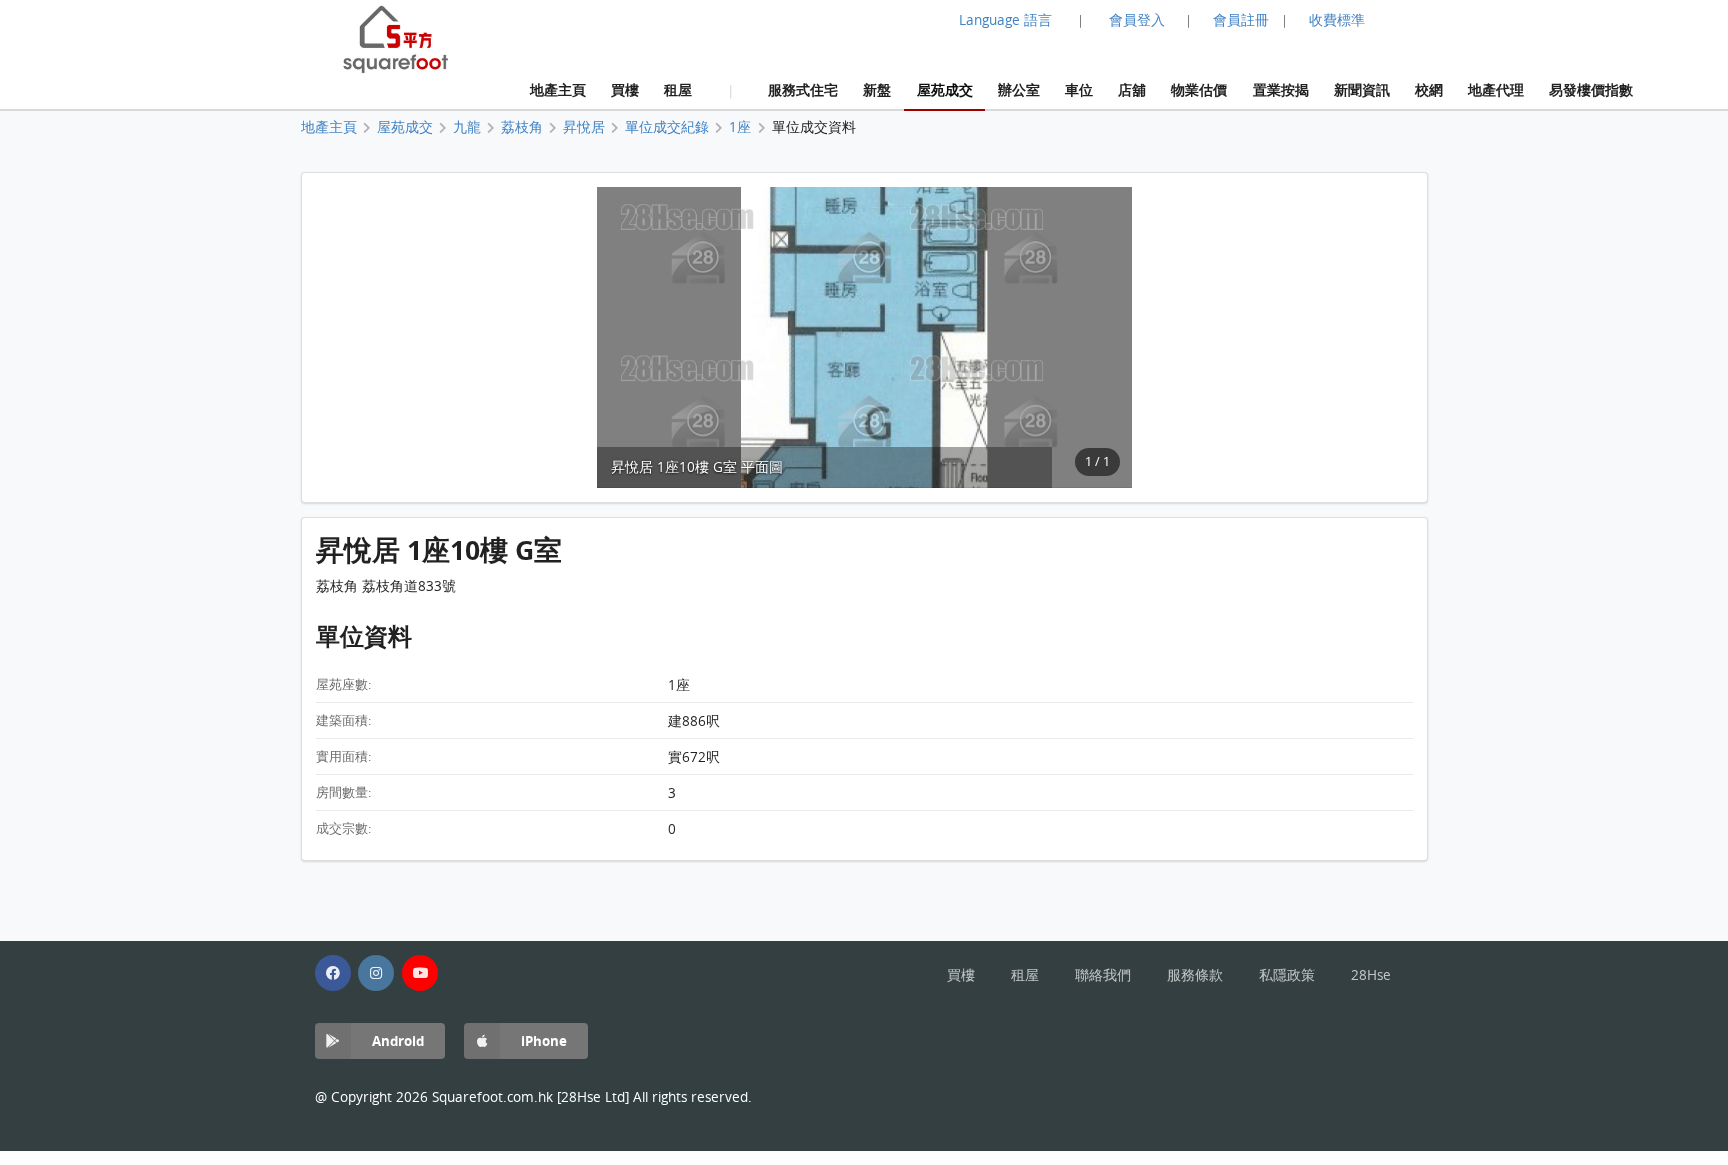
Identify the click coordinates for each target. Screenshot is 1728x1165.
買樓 (625, 89)
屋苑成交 (945, 89)
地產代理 (1496, 89)
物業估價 (1199, 89)
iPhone (544, 1040)
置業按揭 (1281, 89)
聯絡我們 (1103, 975)
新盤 (877, 89)
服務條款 (1195, 975)
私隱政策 (1287, 975)
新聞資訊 (1362, 89)
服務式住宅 (803, 89)
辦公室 (1019, 89)
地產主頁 (558, 89)
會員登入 (1137, 20)
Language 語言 (1005, 20)
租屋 (678, 89)
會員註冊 (1241, 20)
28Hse (1371, 975)
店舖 (1132, 89)
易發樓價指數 (1591, 89)
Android (398, 1040)
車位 (1079, 89)
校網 (1429, 89)
